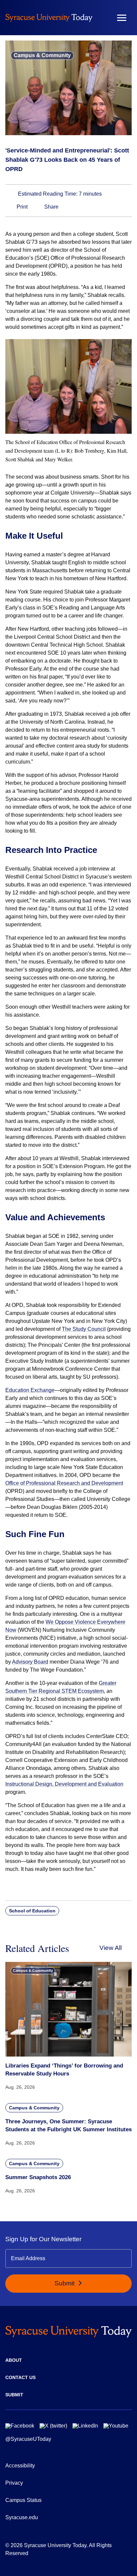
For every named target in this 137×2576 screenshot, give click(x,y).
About (14, 2360)
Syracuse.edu (22, 2517)
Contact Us (20, 2377)
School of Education (32, 1911)
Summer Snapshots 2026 (38, 2177)
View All (111, 1948)
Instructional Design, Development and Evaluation (64, 1784)
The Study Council (84, 1329)
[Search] (102, 18)
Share (51, 207)
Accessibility (20, 2466)
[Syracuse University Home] (49, 18)
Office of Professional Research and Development (64, 1483)
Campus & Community (42, 55)
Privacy (14, 2483)
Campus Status (23, 2500)
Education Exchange (30, 1390)
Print (21, 207)
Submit (65, 2283)
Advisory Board (30, 1662)
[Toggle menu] (122, 18)
